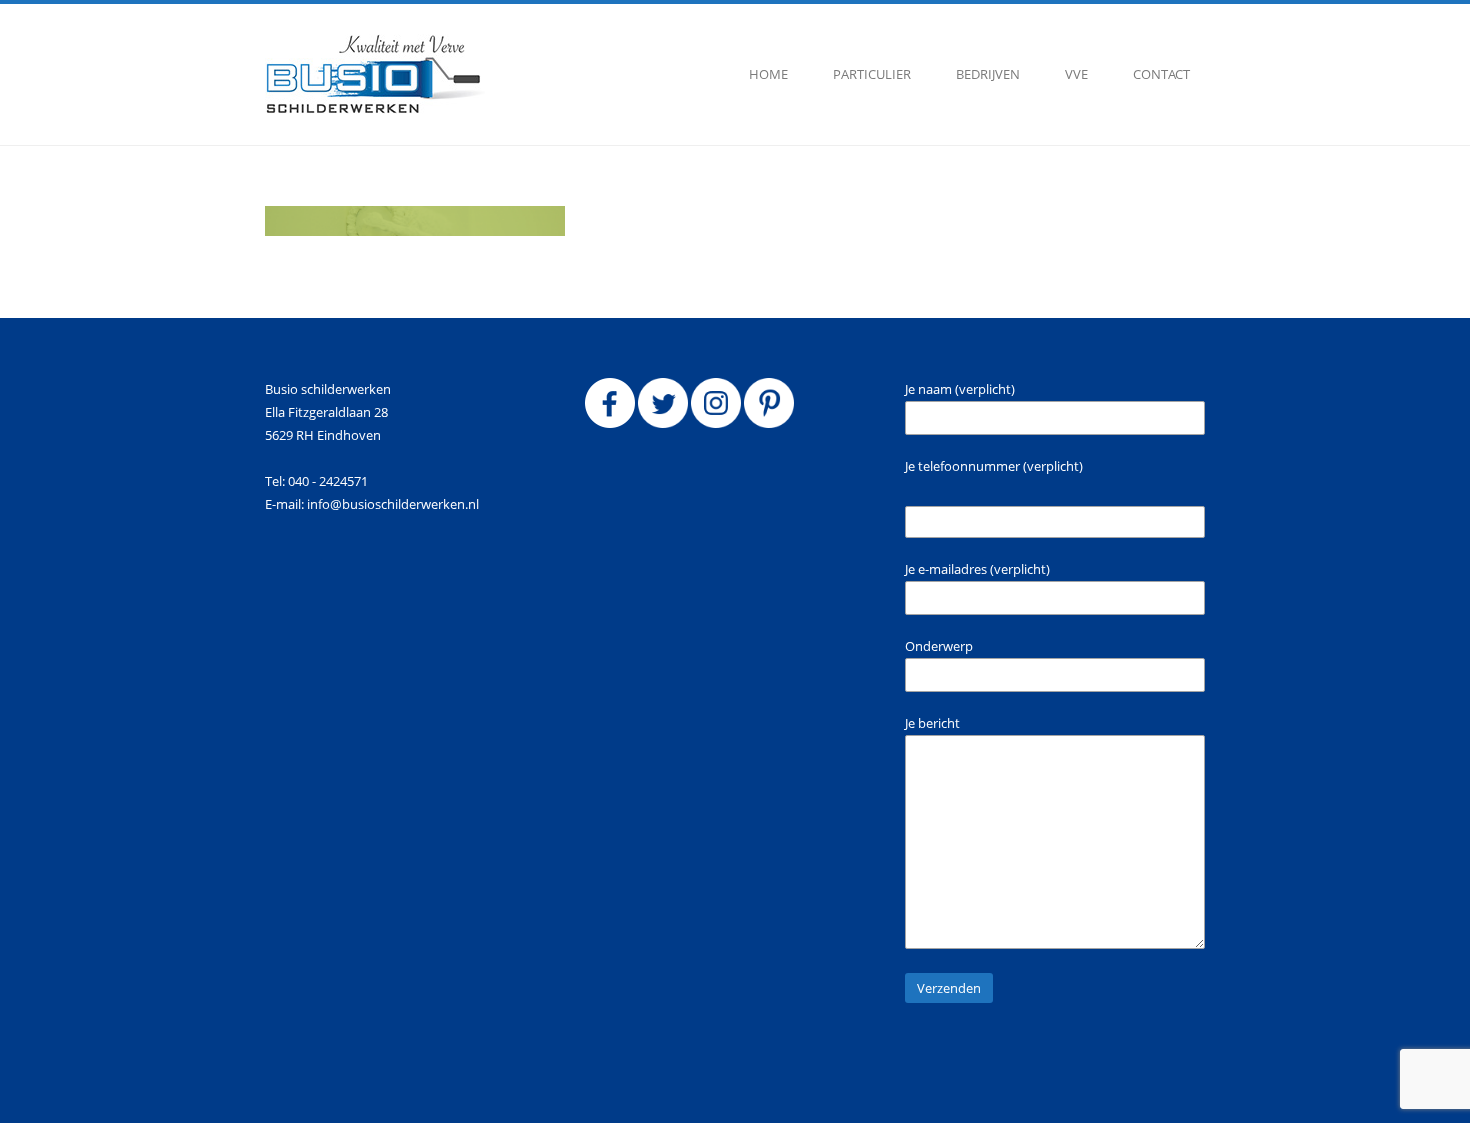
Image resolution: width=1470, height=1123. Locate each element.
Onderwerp (939, 646)
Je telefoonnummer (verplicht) (994, 466)
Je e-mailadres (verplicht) (977, 569)
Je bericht (932, 723)
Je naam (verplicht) (960, 389)
